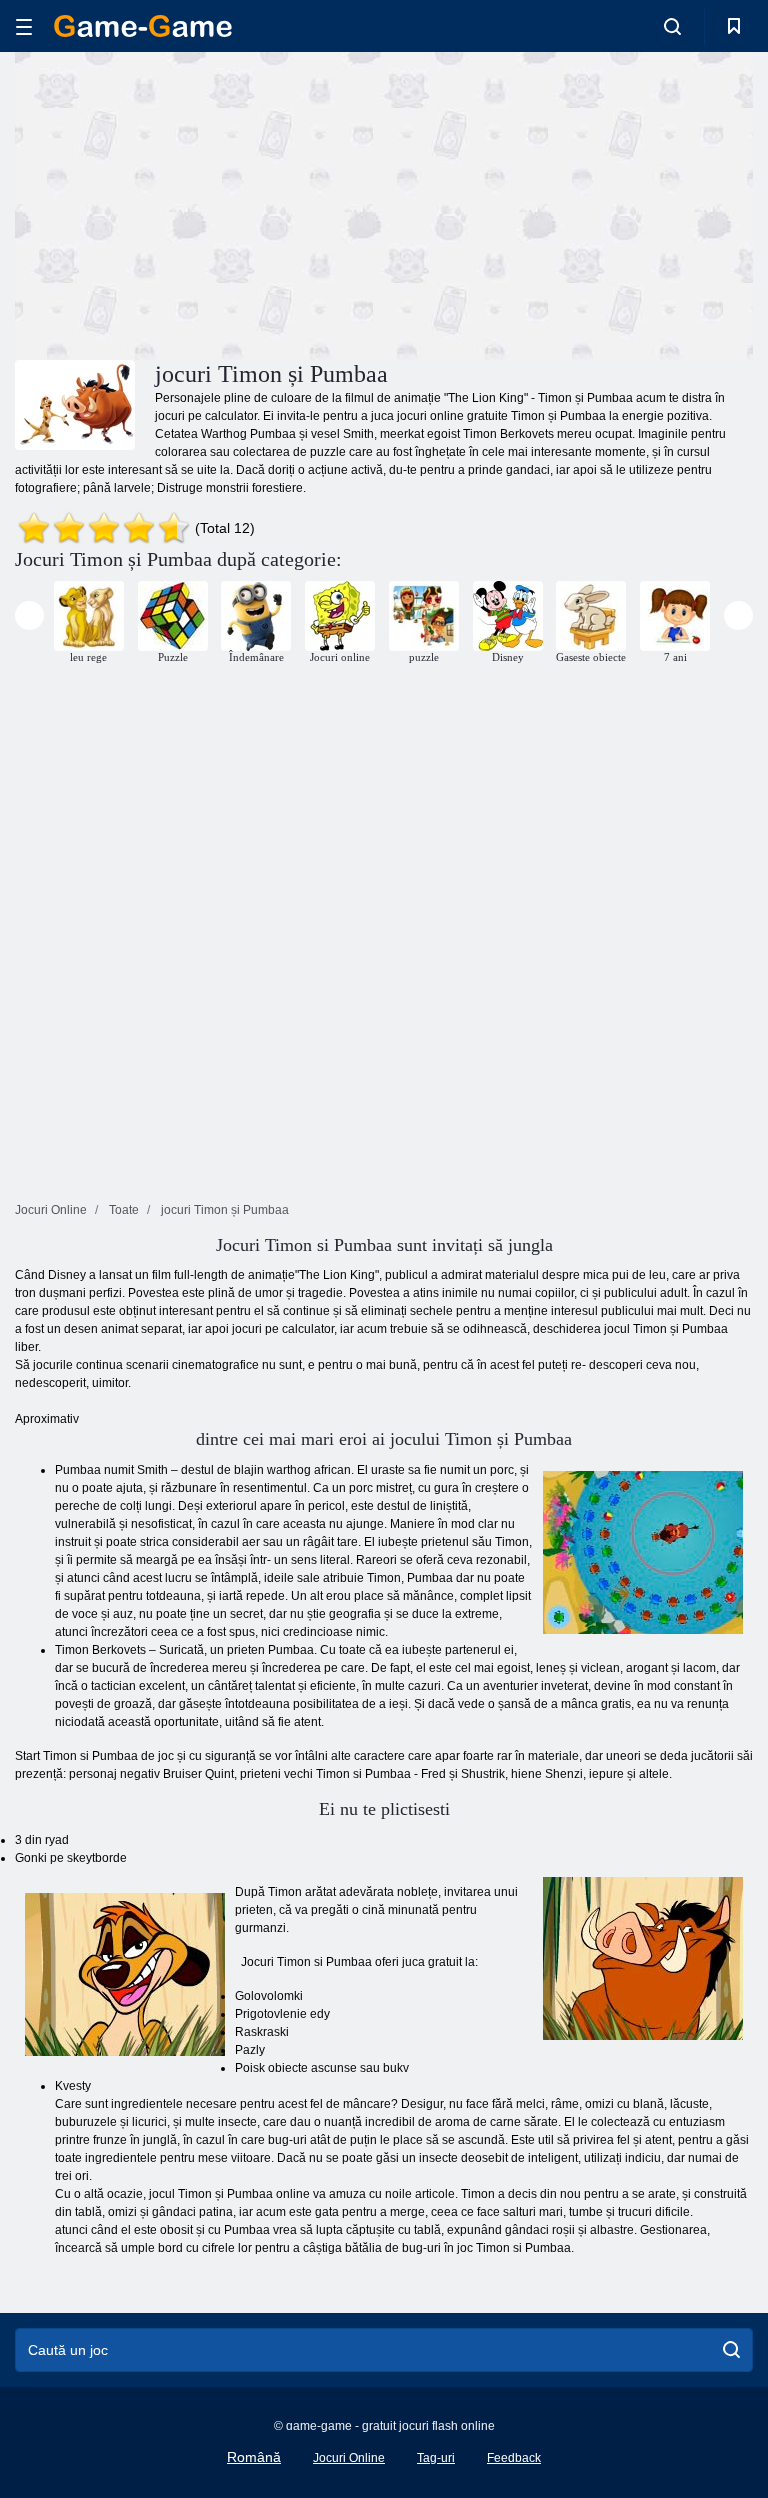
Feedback (514, 2458)
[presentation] (29, 615)
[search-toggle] (672, 26)
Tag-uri (436, 2458)
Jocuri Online (349, 2458)
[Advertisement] (200, 203)
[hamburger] (24, 26)
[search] (731, 2350)
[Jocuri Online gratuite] (143, 26)
